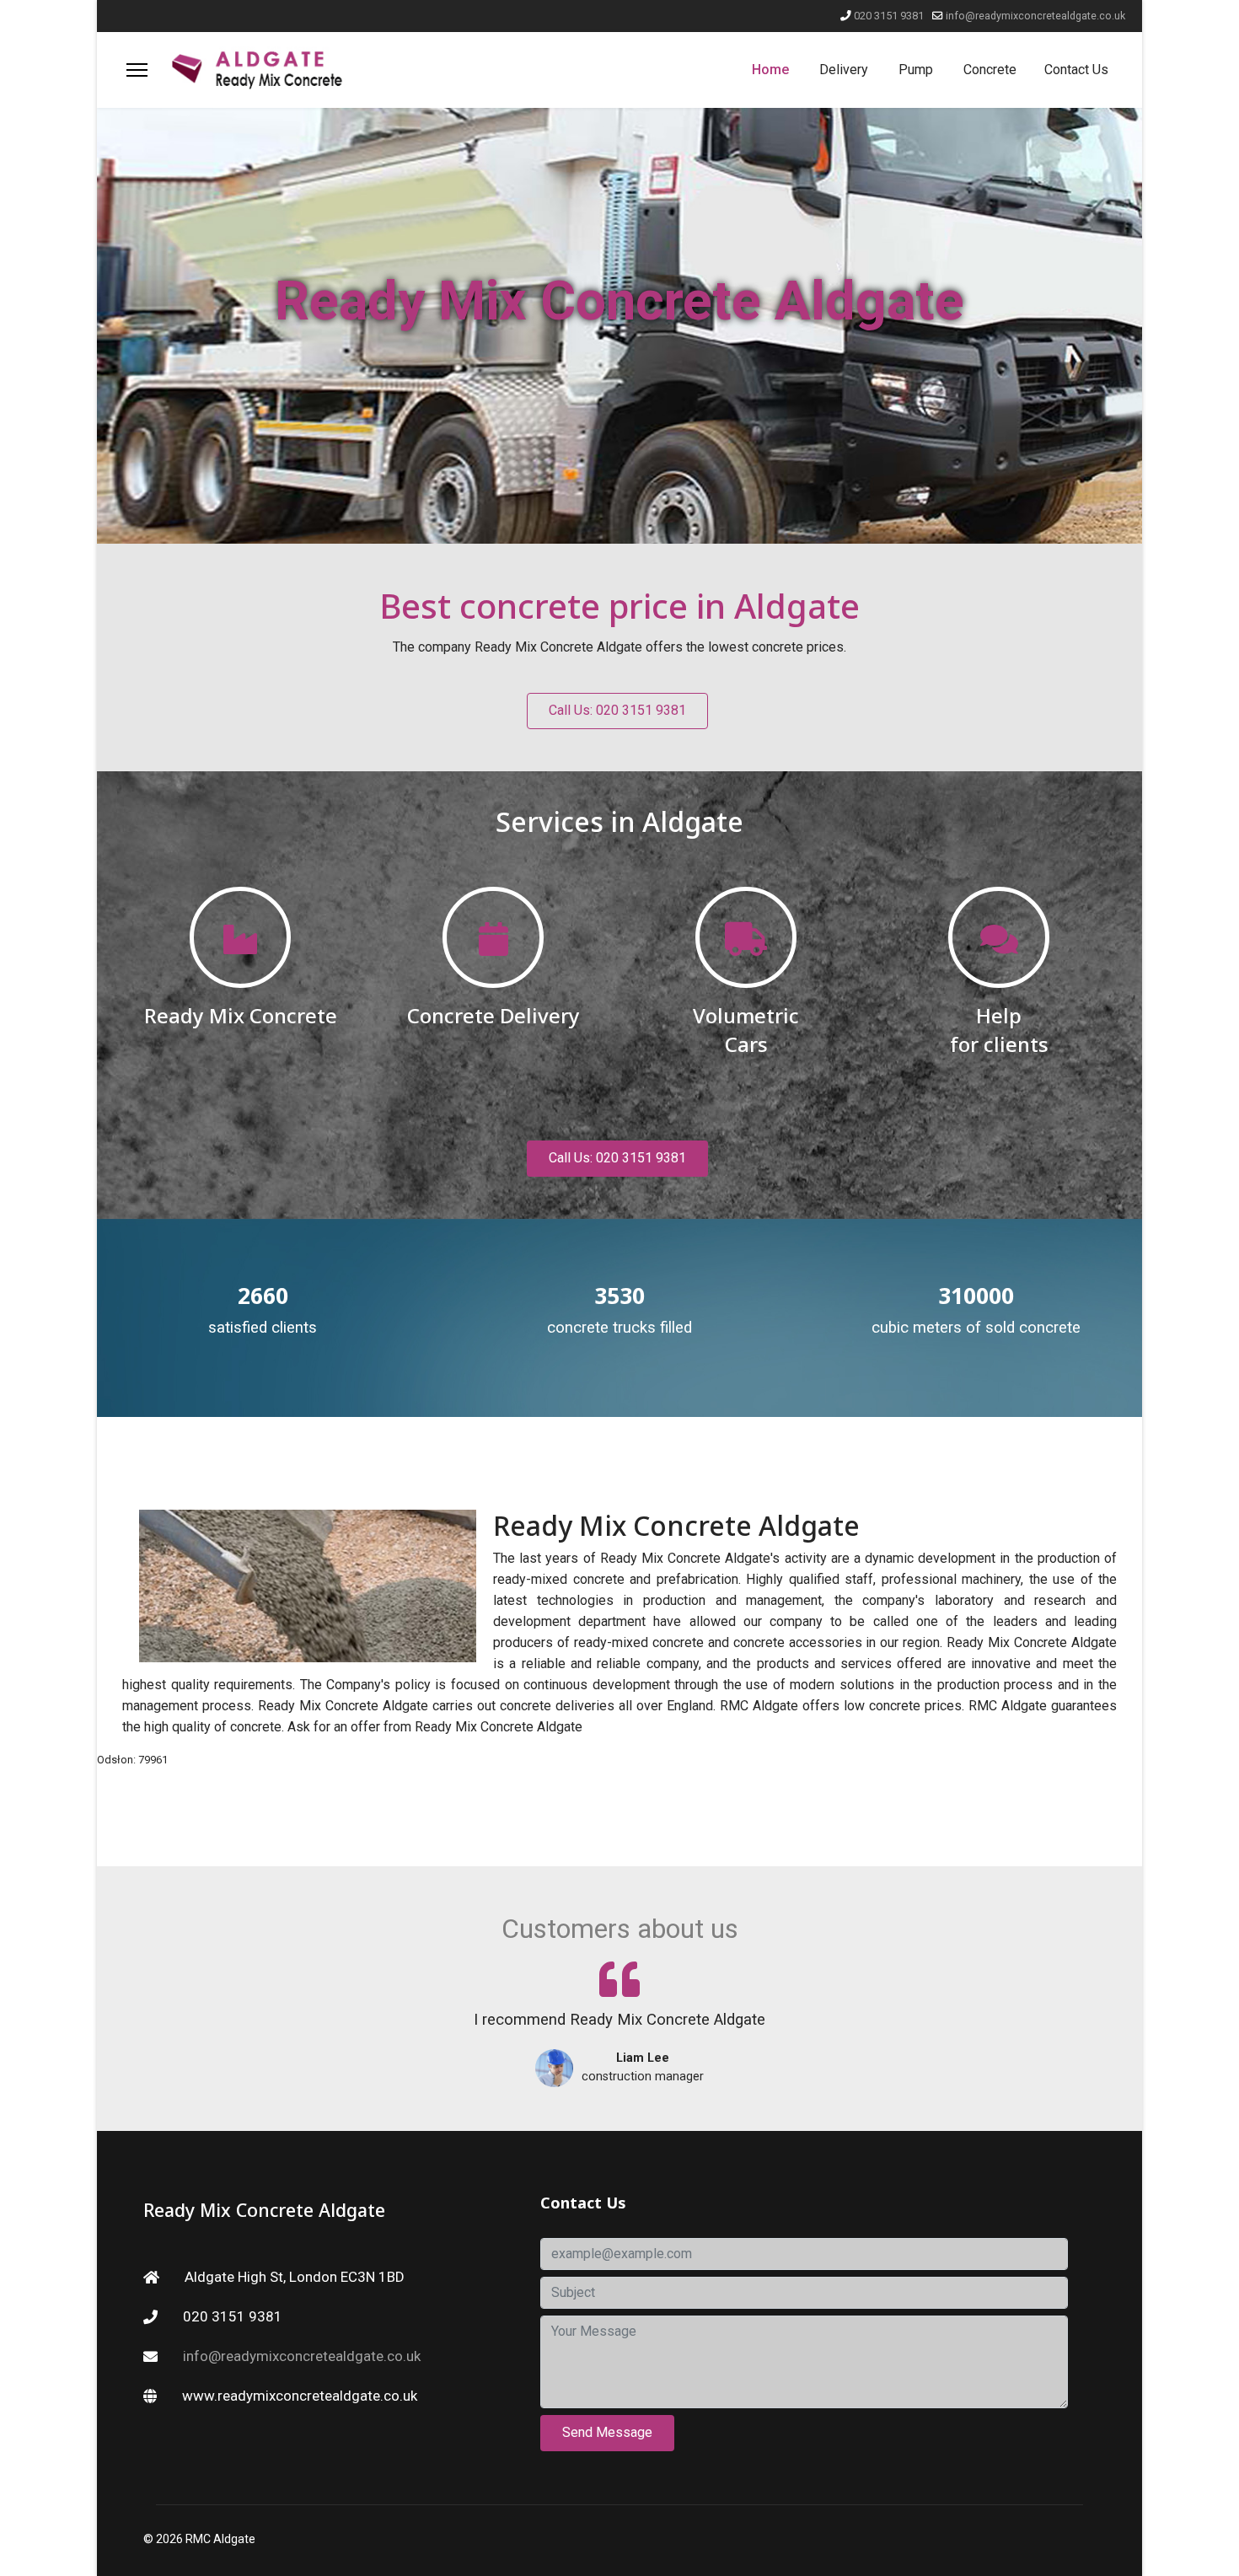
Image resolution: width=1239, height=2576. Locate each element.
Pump (916, 70)
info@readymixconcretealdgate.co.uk (1035, 16)
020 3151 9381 (889, 16)
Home (770, 70)
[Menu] (137, 70)
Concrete (990, 70)
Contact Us (1076, 70)
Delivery (844, 70)
